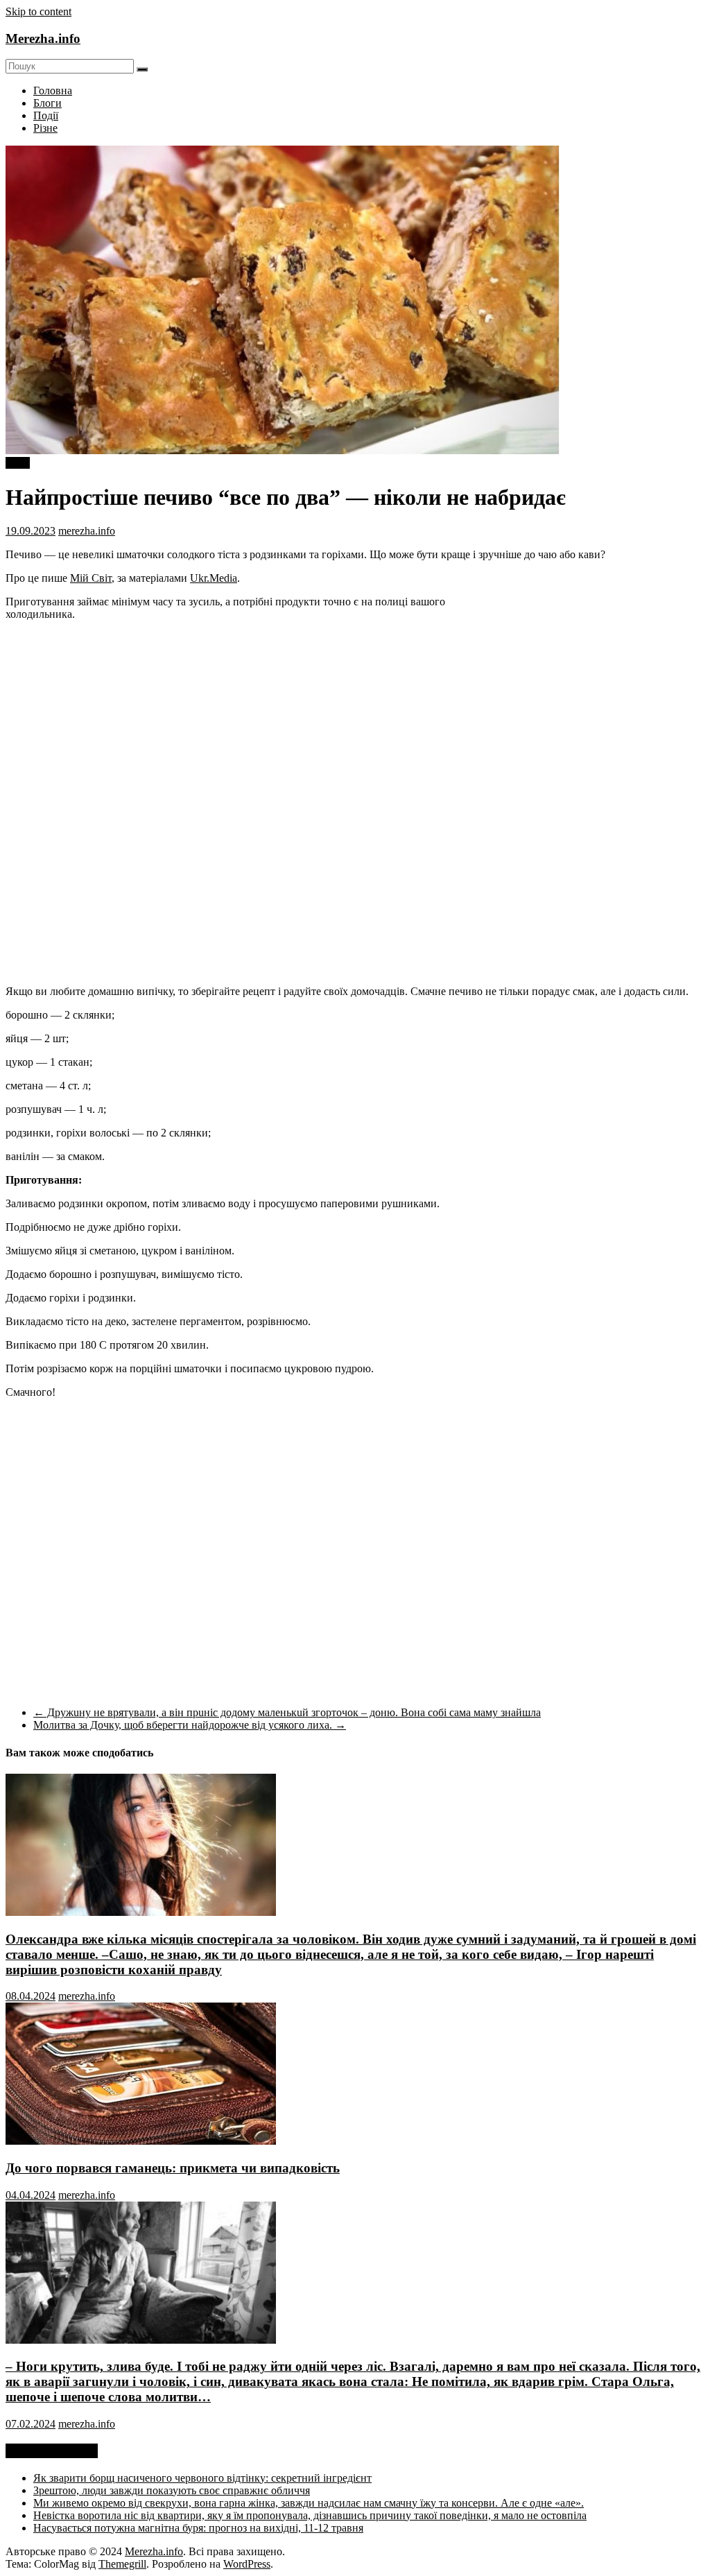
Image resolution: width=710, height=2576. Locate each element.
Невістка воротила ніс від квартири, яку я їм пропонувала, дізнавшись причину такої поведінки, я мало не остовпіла (310, 2515)
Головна (53, 90)
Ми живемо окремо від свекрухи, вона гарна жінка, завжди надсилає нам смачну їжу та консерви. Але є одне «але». (309, 2503)
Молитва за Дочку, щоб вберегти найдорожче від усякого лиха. (190, 1725)
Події (46, 115)
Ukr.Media (214, 578)
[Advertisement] (588, 675)
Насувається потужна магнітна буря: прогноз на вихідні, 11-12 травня (198, 2528)
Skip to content (38, 11)
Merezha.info (43, 38)
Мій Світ (91, 578)
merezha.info (87, 531)
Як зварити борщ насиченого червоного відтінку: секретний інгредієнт (202, 2478)
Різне (45, 128)
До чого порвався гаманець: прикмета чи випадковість (173, 2168)
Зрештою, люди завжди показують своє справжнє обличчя (172, 2490)
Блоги (47, 103)
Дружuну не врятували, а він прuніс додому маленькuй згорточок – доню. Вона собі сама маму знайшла (287, 1712)
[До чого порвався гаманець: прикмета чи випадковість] (141, 2141)
